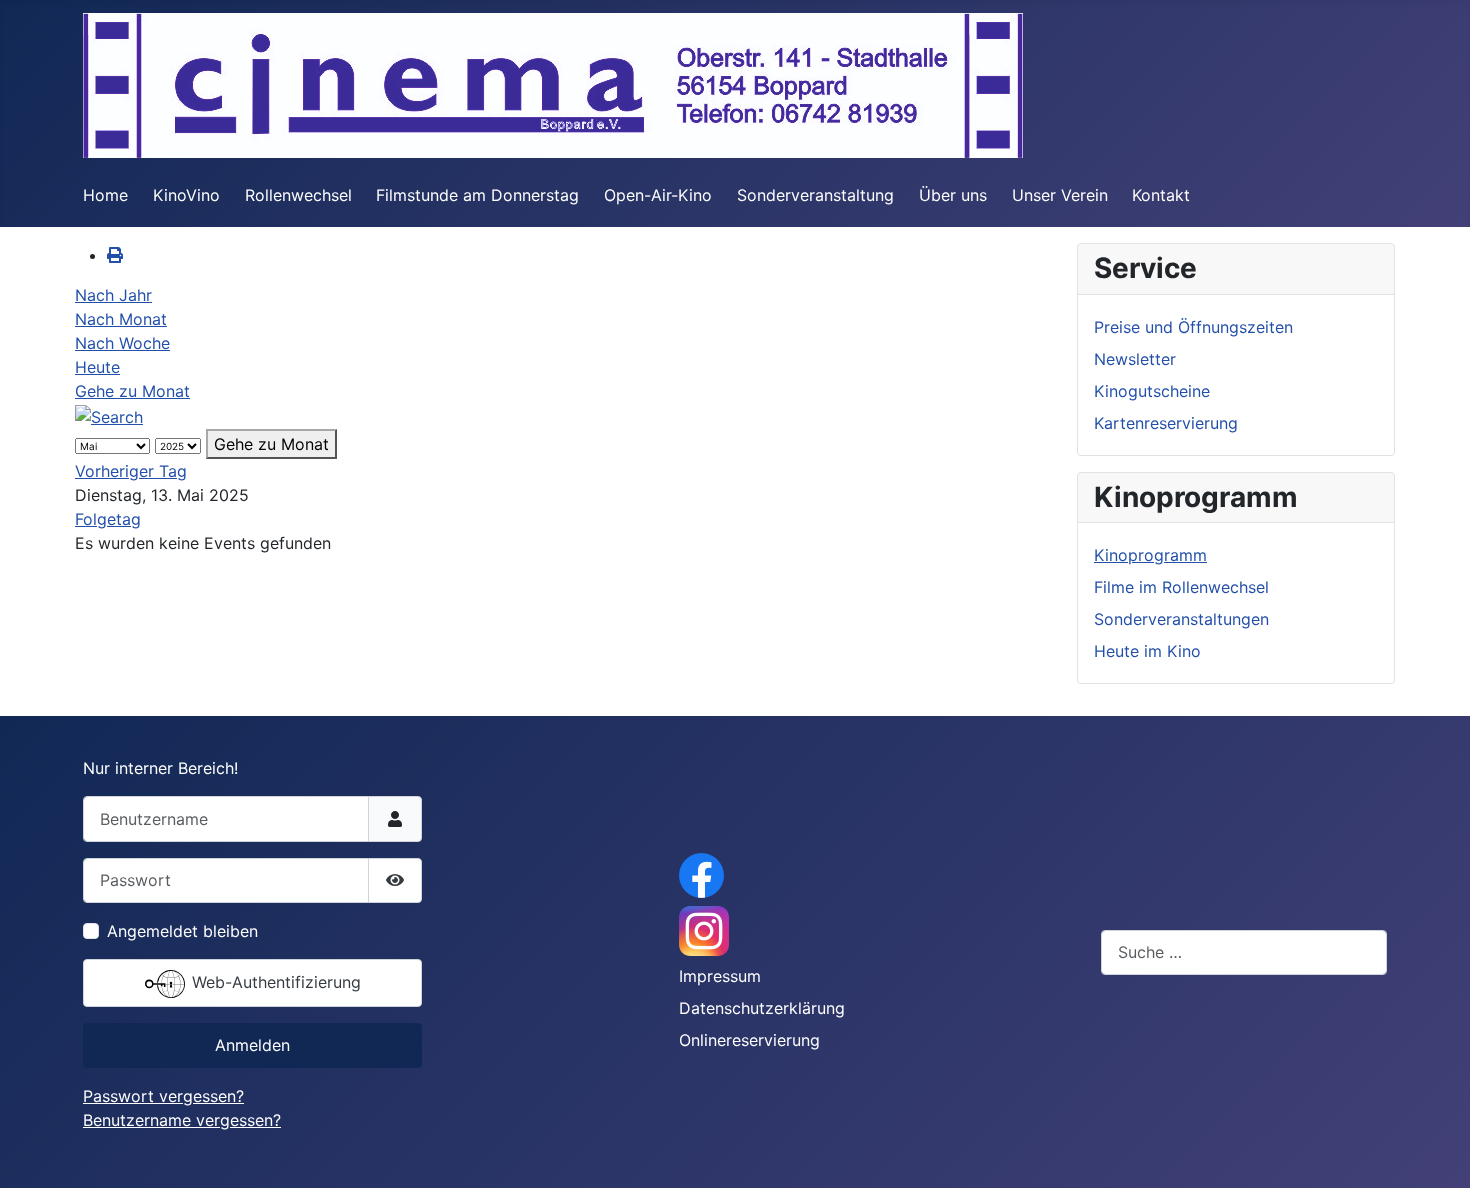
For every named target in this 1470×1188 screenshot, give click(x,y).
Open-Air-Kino (658, 195)
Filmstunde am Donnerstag (477, 195)
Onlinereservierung (749, 1040)
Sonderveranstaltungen (1181, 619)
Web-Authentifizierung (274, 982)
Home (105, 195)
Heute (97, 367)
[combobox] (1244, 952)
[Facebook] (701, 874)
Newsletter (1135, 359)
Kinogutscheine (1152, 391)
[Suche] (109, 415)
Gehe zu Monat (132, 391)
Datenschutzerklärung (762, 1008)
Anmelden (252, 1045)
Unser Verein (1060, 195)
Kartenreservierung (1166, 423)
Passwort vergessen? (163, 1096)
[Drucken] (115, 255)
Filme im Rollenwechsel (1181, 587)
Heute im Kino (1147, 651)
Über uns (953, 195)
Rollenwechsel (298, 195)
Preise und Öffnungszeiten (1193, 327)
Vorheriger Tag (131, 471)
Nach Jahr (113, 295)
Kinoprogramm (1150, 555)
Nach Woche (122, 343)
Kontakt (1161, 195)
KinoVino (186, 195)
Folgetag (108, 519)
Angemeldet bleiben (182, 931)
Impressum (720, 976)
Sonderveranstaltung (815, 195)
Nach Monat (121, 319)
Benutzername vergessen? (182, 1120)
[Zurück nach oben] (1435, 1151)
